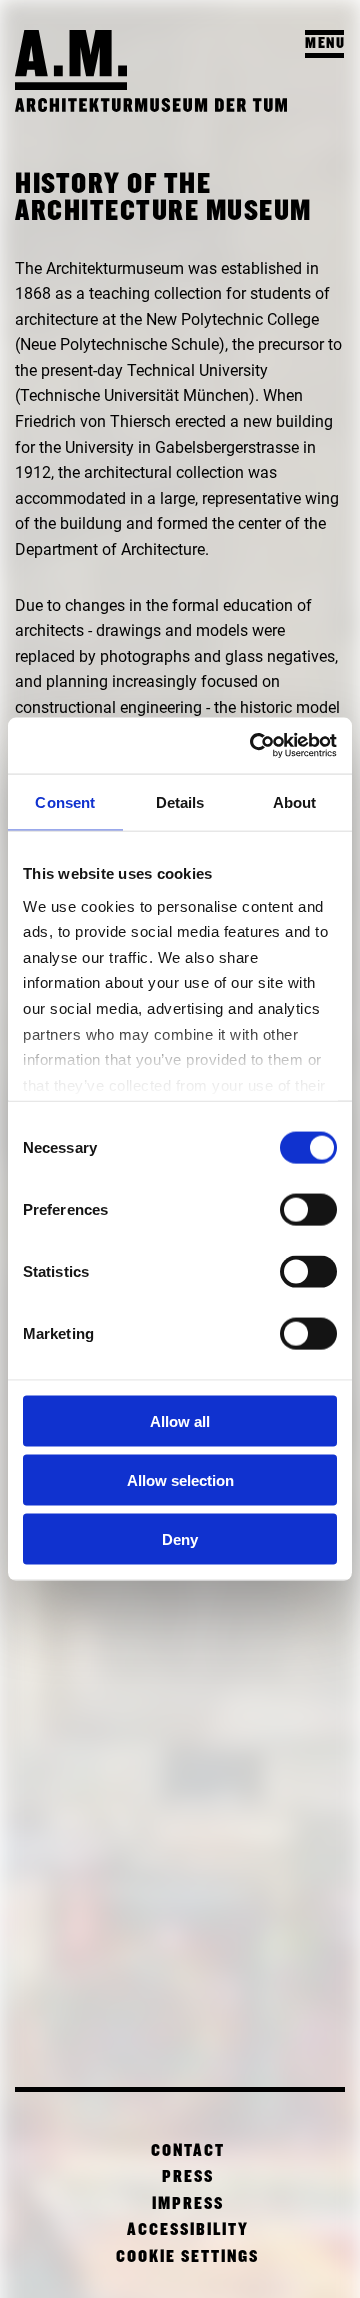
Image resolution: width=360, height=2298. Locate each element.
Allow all (180, 1421)
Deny (180, 1538)
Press (188, 2177)
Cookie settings (187, 2257)
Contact (188, 2151)
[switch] (308, 1210)
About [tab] (295, 801)
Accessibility (188, 2230)
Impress (188, 2204)
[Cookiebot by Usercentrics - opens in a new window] (254, 746)
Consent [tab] (65, 801)
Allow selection (180, 1479)
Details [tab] (180, 801)
